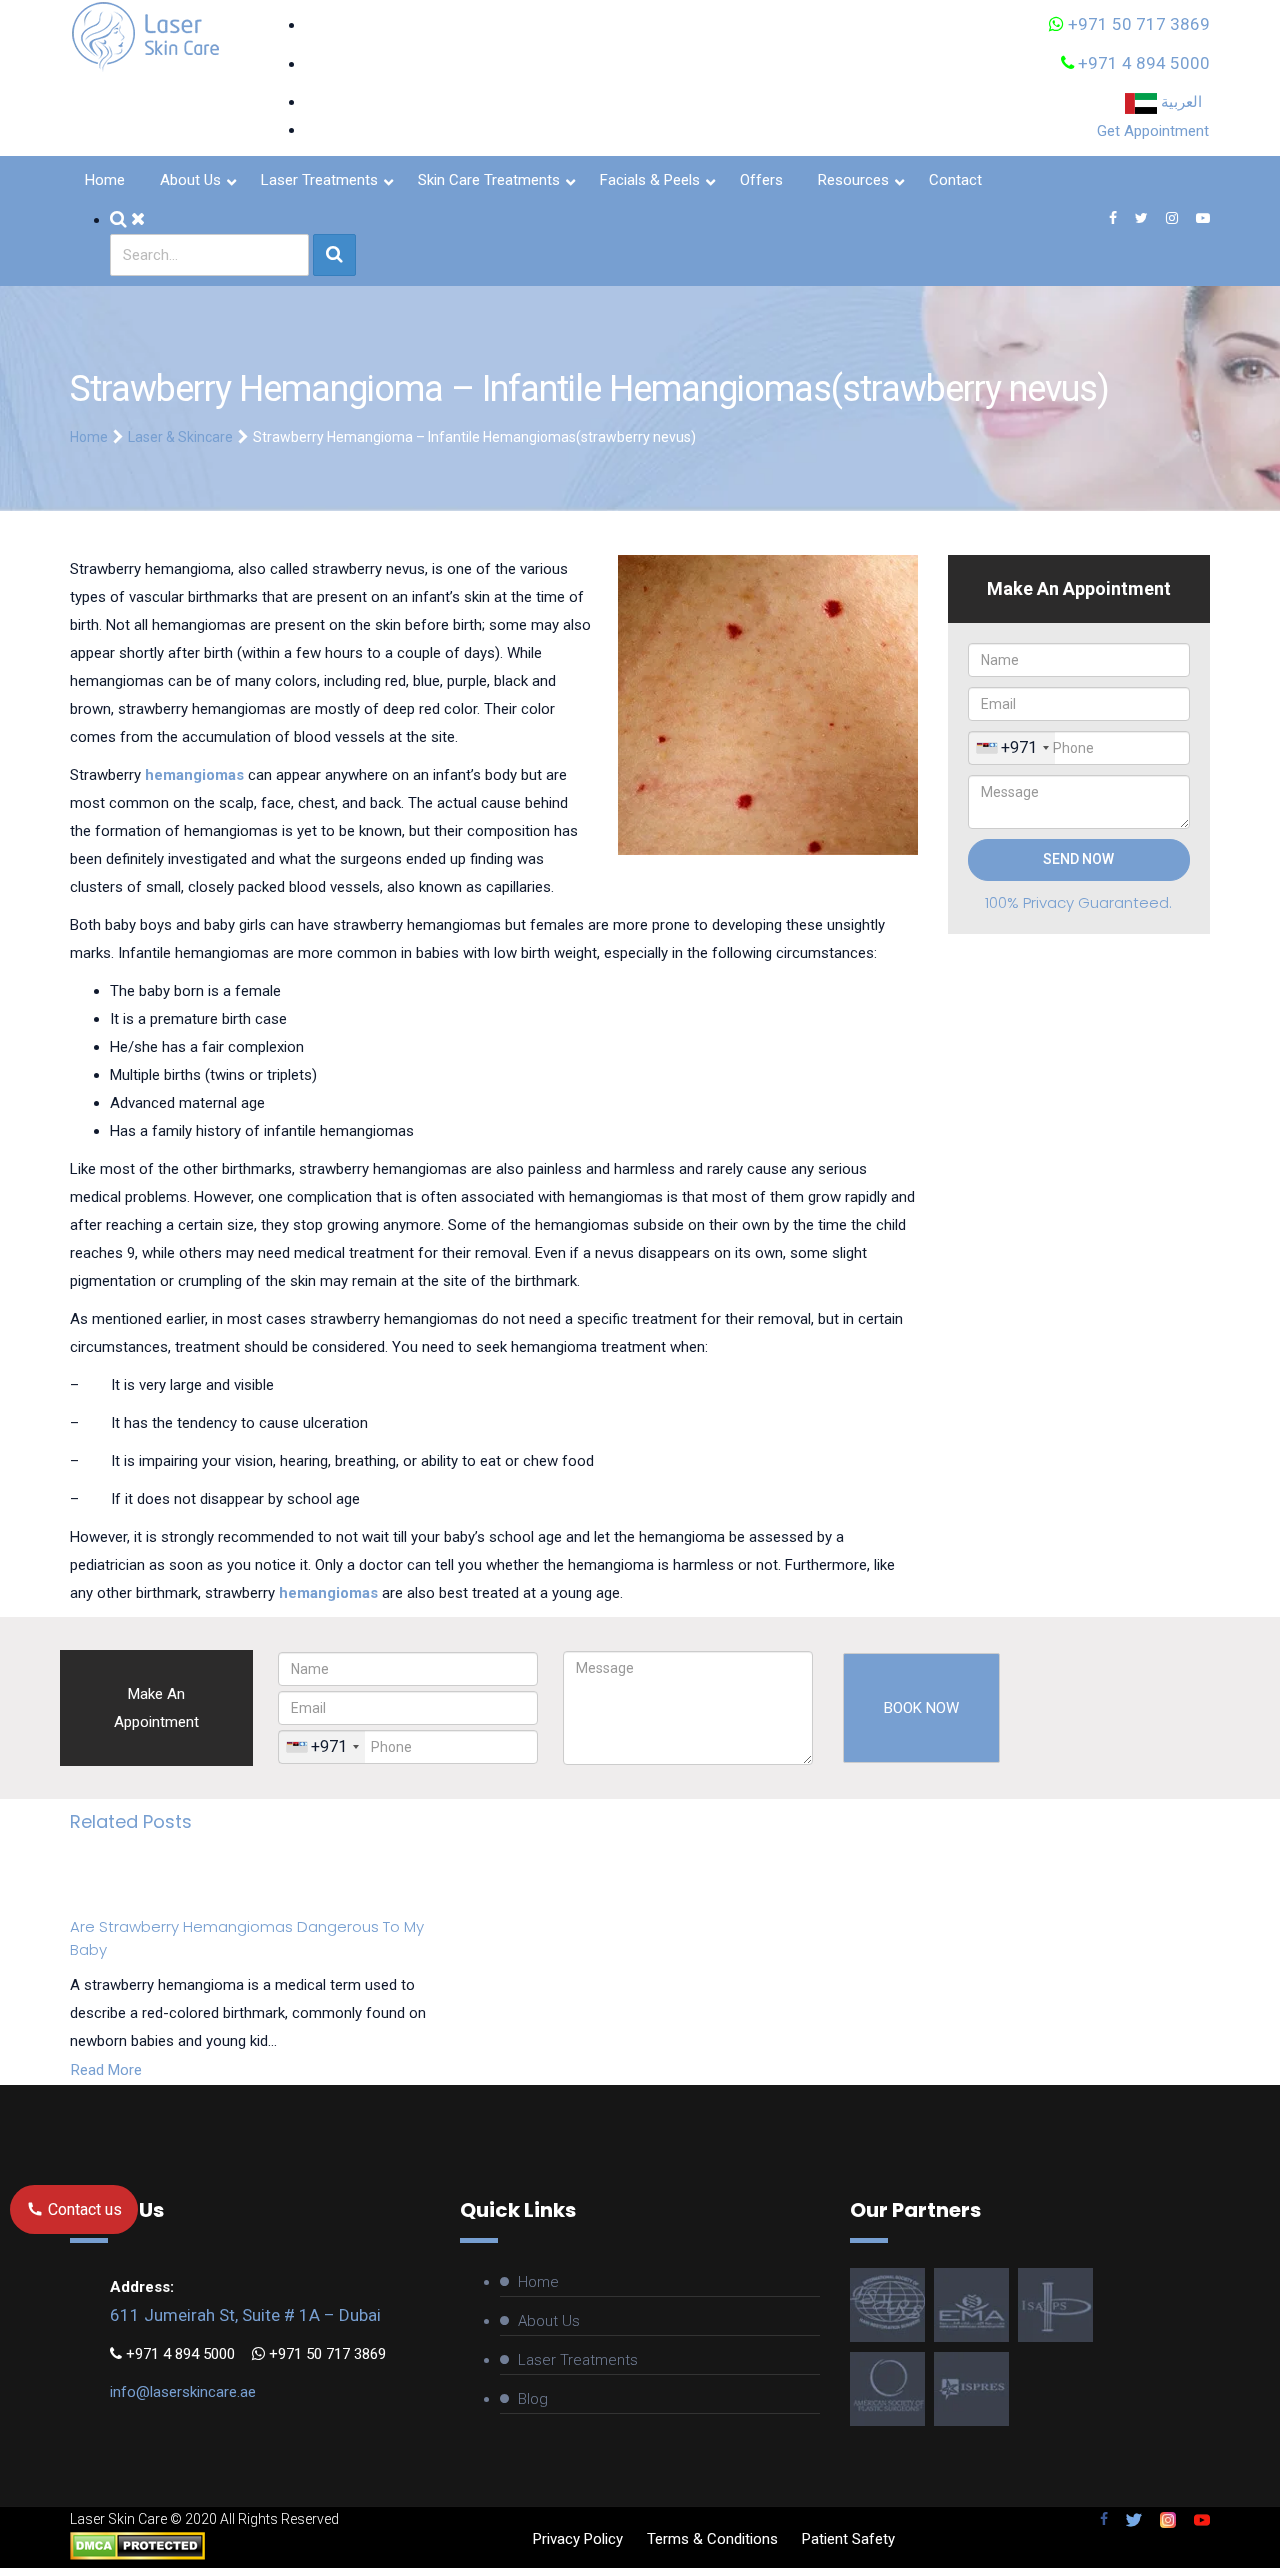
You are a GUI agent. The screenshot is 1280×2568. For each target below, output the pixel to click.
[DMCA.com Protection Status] (137, 2544)
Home (89, 437)
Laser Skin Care (118, 2519)
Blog (533, 2399)
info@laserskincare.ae (183, 2392)
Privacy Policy (578, 2539)
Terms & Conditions (712, 2539)
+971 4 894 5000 (1142, 63)
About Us (549, 2321)
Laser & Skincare (180, 437)
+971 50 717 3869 (1137, 24)
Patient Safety (848, 2539)
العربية (1183, 102)
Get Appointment (1153, 131)
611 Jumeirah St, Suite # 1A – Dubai (245, 2315)
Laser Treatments (578, 2360)
